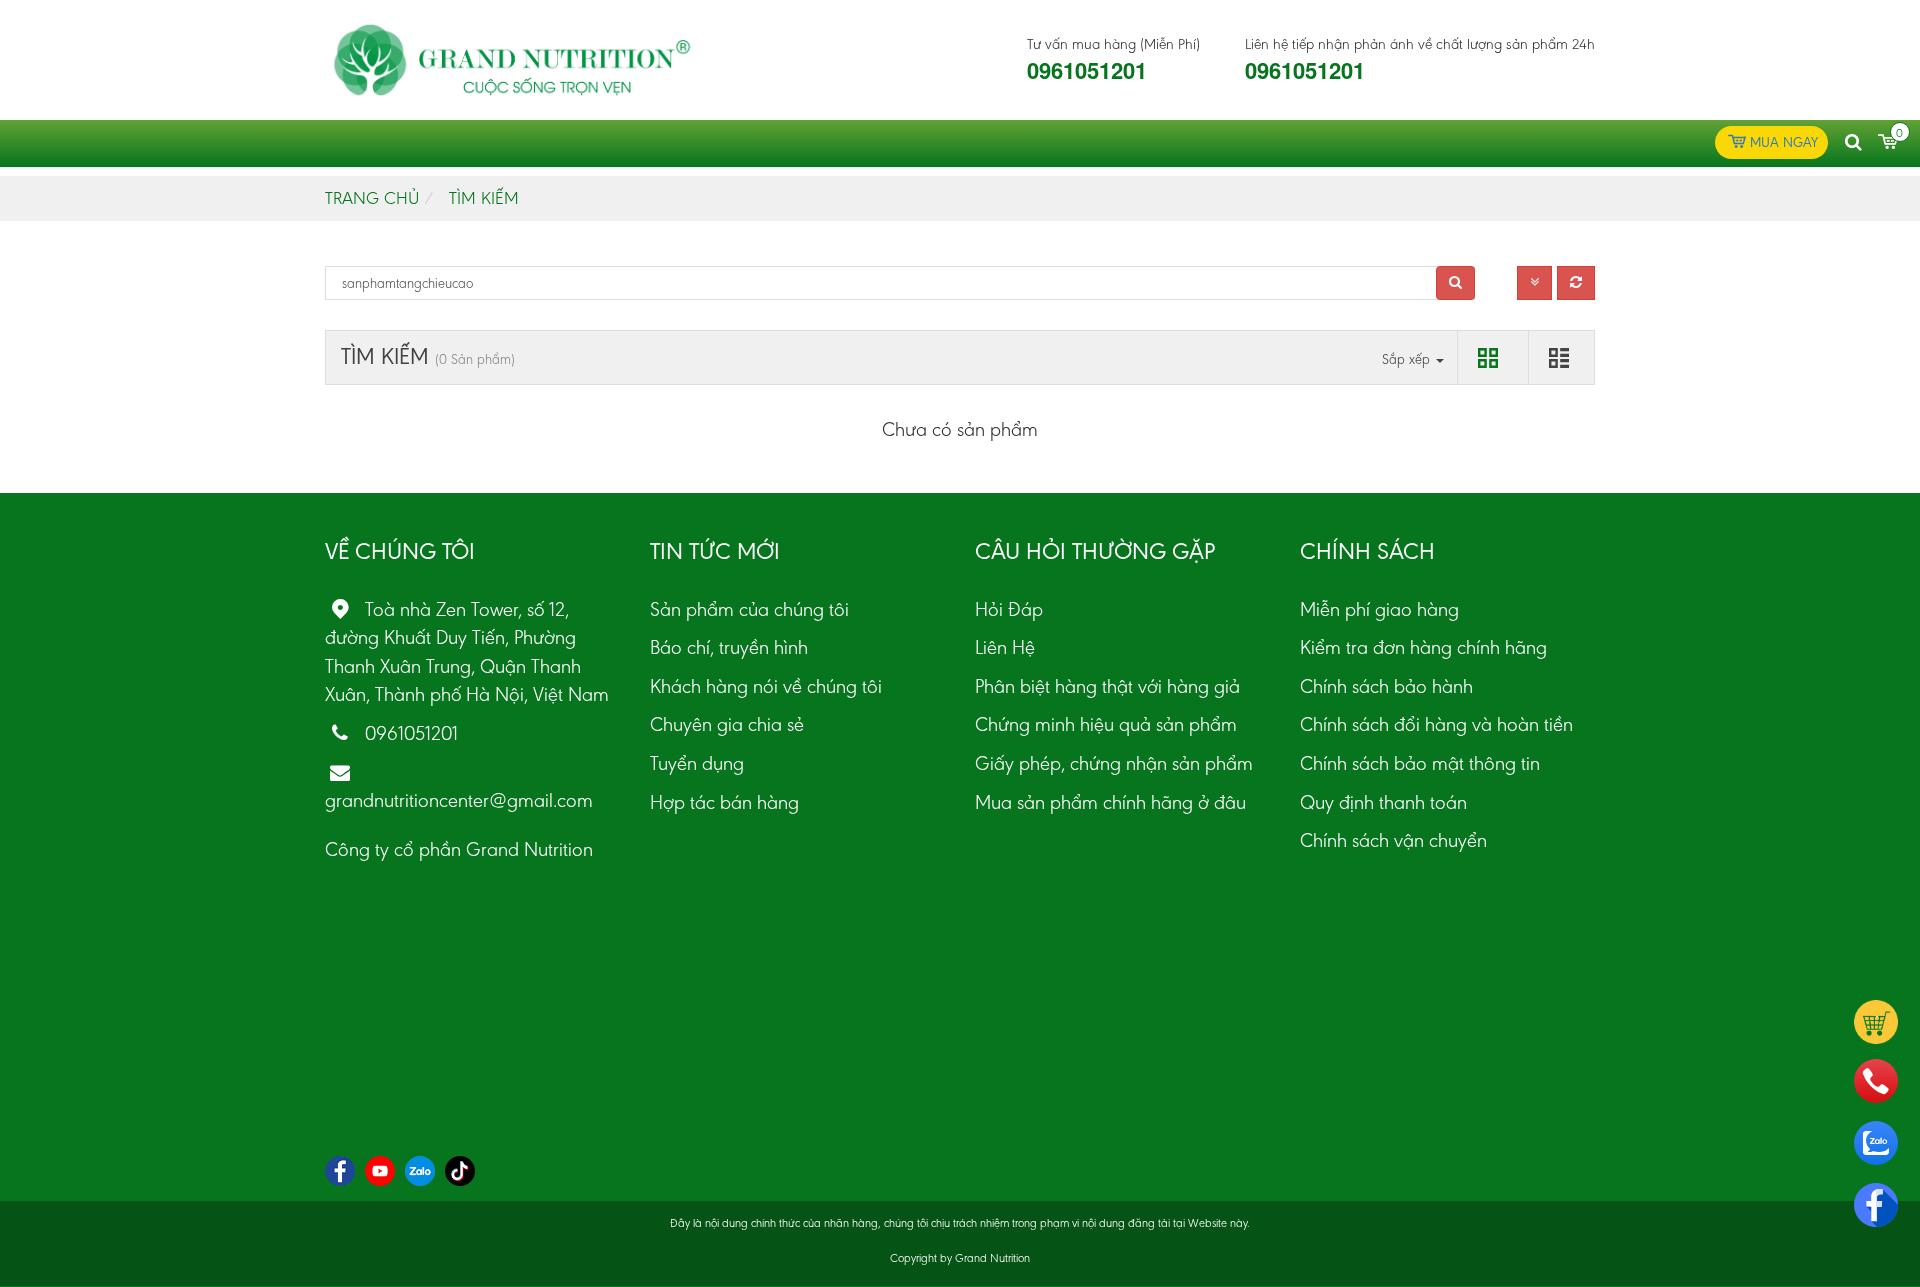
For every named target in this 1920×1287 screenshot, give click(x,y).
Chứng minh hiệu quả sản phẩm (1106, 724)
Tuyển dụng (697, 763)
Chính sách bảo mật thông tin (1420, 763)
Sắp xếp (1408, 359)
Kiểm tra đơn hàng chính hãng (1423, 647)
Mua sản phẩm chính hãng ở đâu (1110, 802)
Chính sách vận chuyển (1393, 840)
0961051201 (1087, 70)
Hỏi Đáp (1009, 609)
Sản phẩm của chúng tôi (749, 609)
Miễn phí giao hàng (1379, 609)
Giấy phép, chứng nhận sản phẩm (1114, 763)
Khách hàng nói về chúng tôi (766, 686)
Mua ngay (1784, 142)
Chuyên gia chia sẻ (727, 724)
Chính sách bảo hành (1386, 686)
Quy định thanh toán (1383, 802)
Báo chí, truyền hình (729, 647)
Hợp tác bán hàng (724, 802)
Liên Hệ (1005, 647)
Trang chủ (372, 198)
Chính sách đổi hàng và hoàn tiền (1436, 724)
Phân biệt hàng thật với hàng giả (1107, 686)
